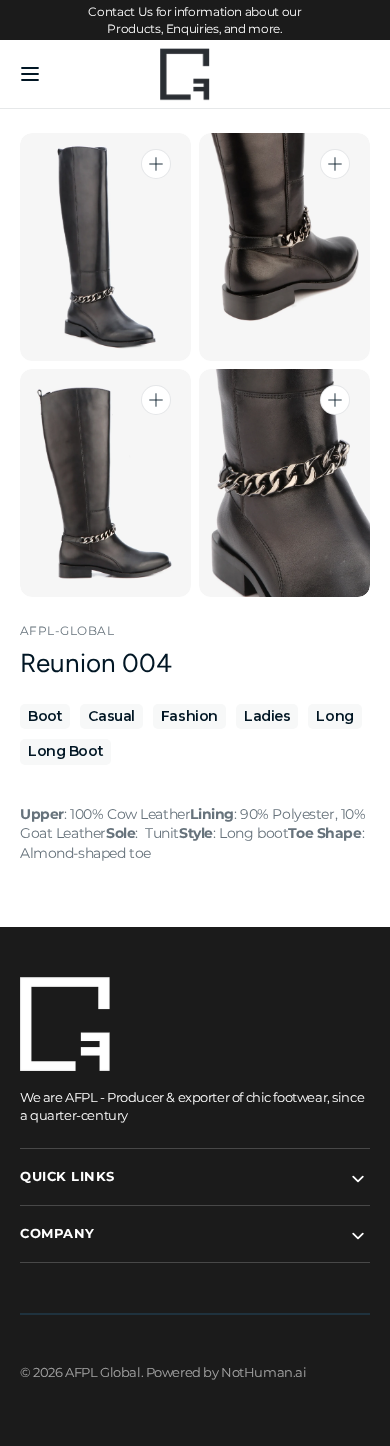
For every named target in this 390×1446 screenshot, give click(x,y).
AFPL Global (102, 1372)
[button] (30, 74)
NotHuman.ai (263, 1372)
